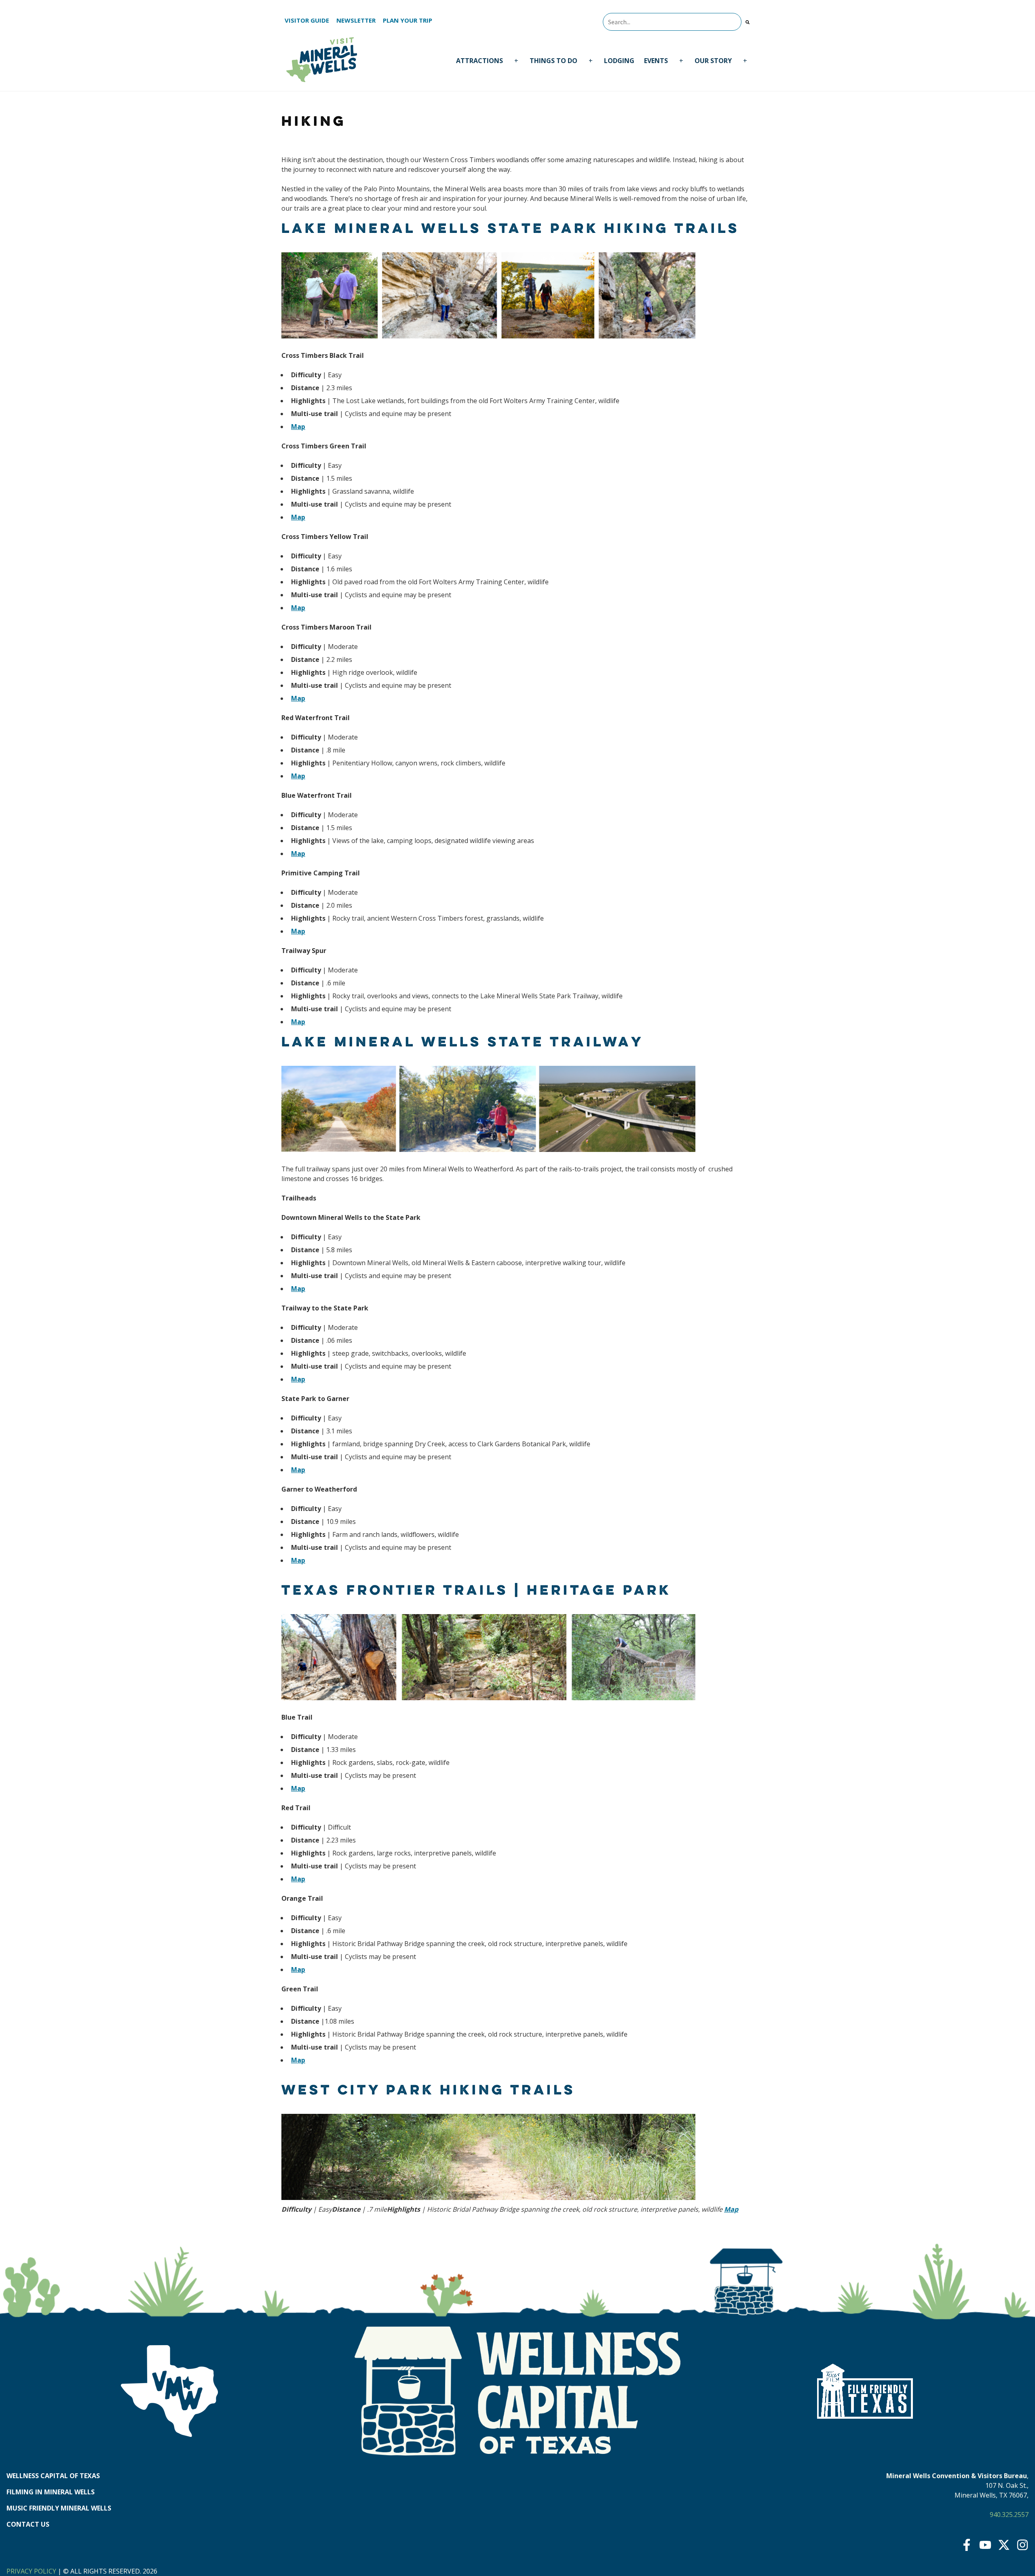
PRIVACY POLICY (31, 2571)
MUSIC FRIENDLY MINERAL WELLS (59, 2508)
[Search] (748, 22)
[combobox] (672, 22)
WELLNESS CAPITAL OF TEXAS (53, 2476)
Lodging (619, 61)
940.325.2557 (1009, 2515)
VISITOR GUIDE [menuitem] (307, 20)
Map (298, 427)
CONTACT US (28, 2524)
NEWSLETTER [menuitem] (356, 20)
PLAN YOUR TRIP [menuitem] (408, 20)
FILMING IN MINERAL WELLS (51, 2492)
